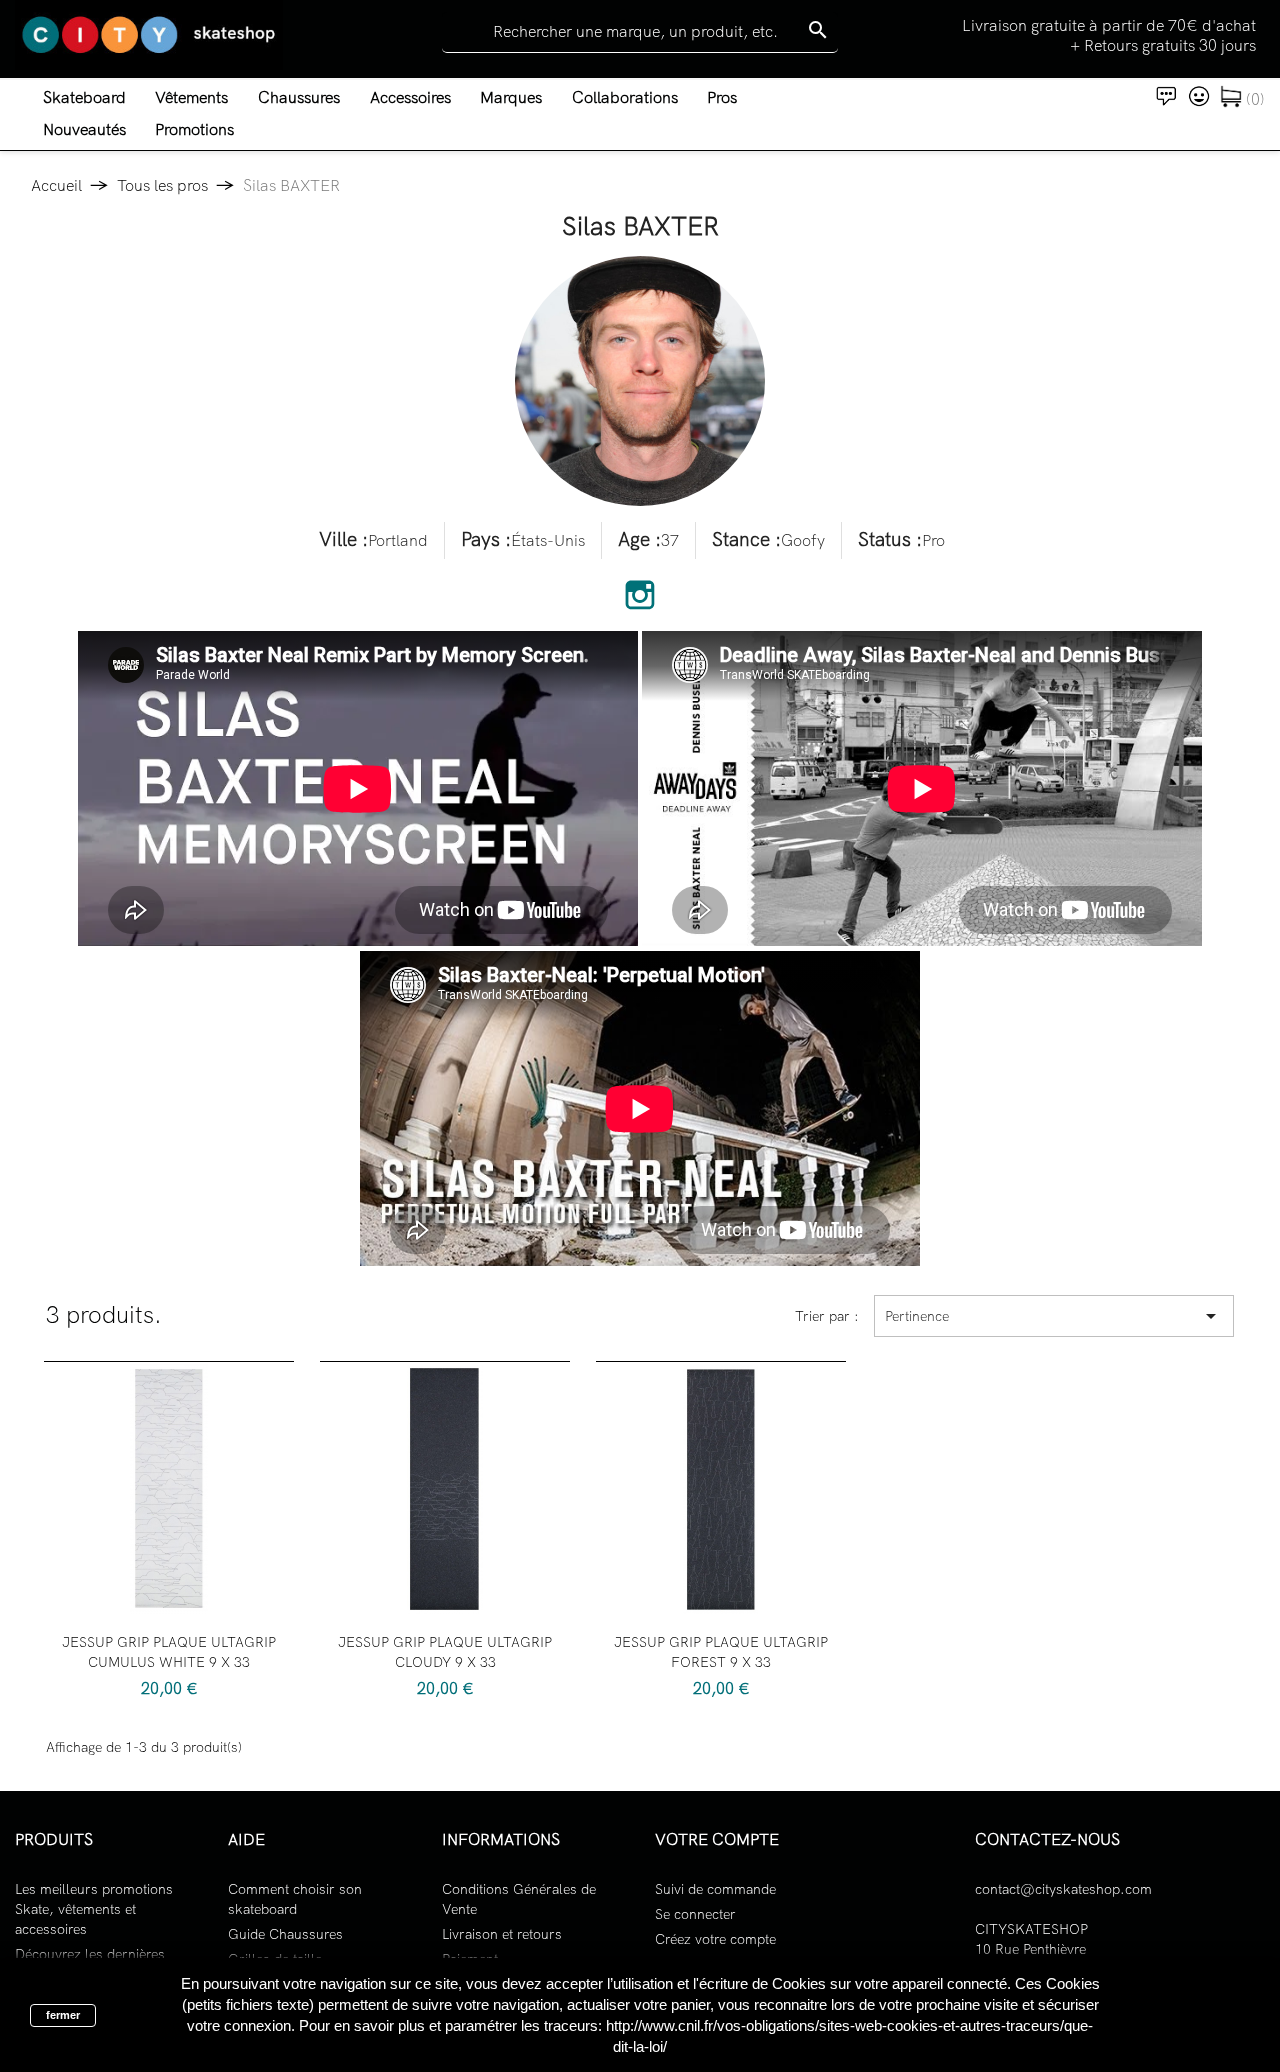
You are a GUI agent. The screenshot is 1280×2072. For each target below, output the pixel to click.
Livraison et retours (502, 1934)
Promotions (194, 129)
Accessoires (410, 97)
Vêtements (191, 97)
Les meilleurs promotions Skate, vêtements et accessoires (94, 1909)
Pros (722, 97)
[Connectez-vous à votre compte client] (1199, 94)
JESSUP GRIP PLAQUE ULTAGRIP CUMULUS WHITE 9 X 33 (169, 1652)
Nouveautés (84, 129)
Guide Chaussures (285, 1934)
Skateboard (84, 97)
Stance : (746, 540)
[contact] (1167, 94)
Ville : (343, 540)
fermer (63, 2015)
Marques (511, 97)
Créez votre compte (715, 1939)
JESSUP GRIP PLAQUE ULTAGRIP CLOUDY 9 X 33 (445, 1652)
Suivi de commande (715, 1889)
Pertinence (1054, 1316)
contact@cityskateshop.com (1063, 1889)
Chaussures (299, 97)
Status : (890, 540)
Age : (639, 540)
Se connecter (695, 1914)
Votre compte (717, 1839)
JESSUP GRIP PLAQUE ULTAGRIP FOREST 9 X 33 (721, 1652)
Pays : (486, 540)
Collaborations (625, 97)
